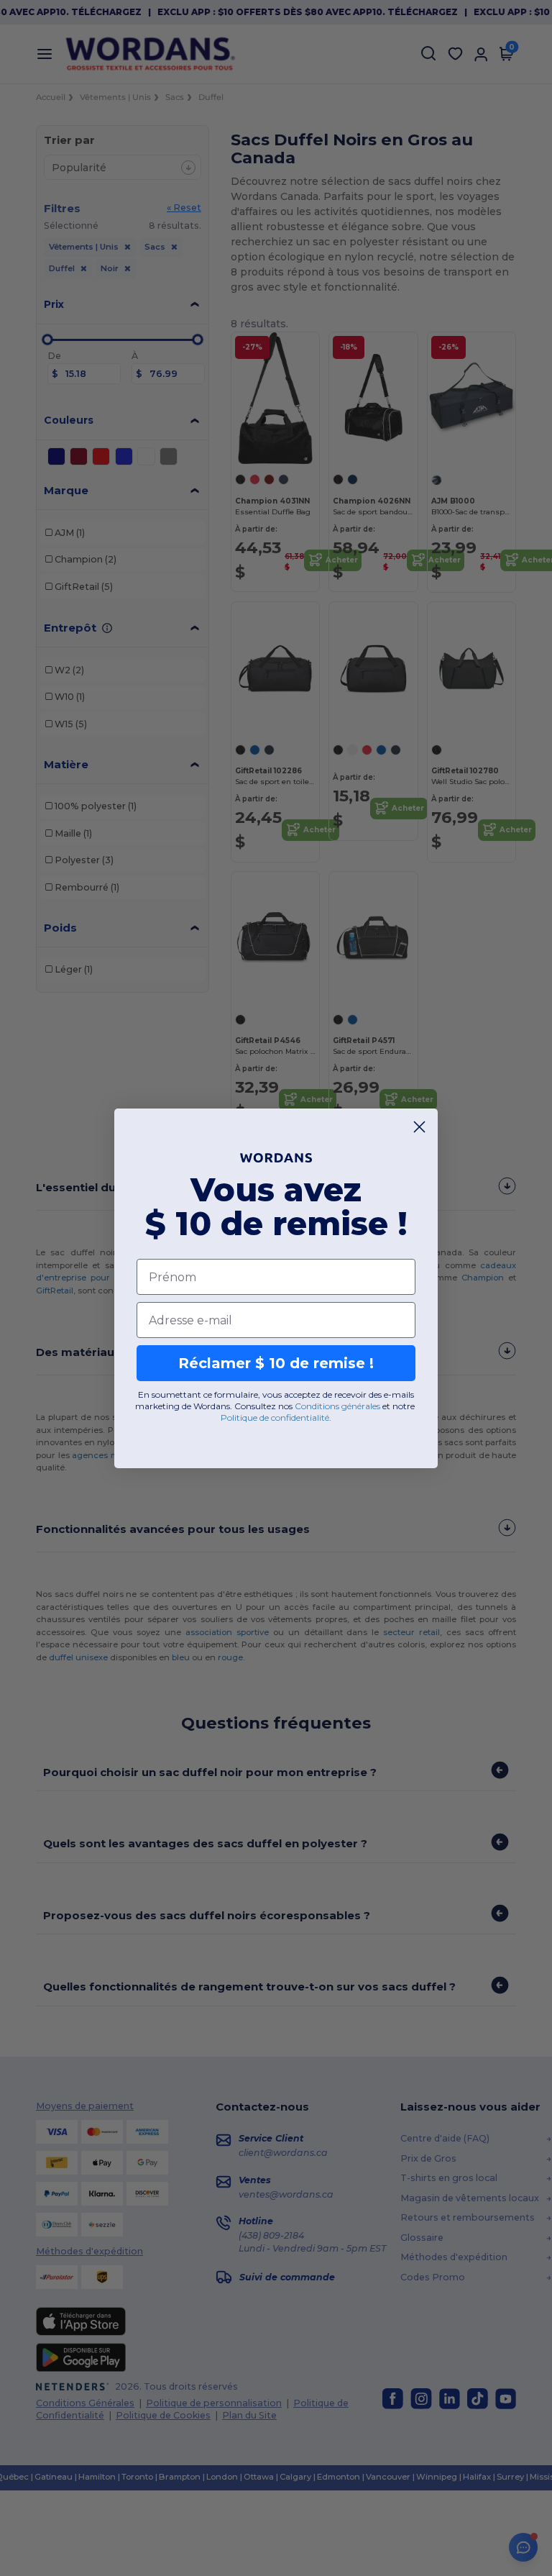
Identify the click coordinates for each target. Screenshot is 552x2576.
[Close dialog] (419, 1127)
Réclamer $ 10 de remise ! (276, 1363)
